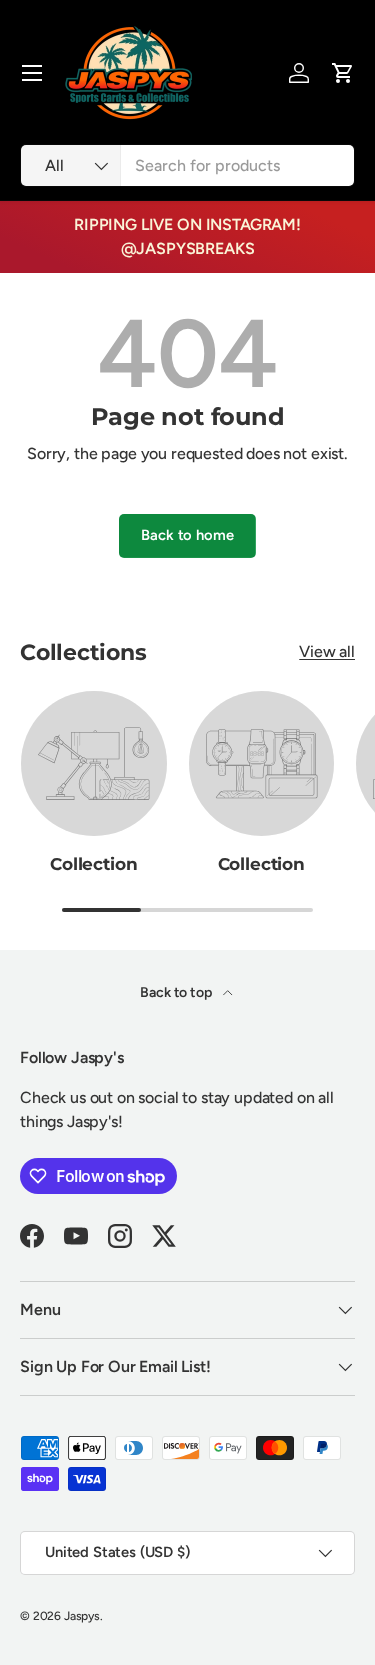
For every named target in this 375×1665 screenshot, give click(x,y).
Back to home (187, 535)
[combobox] (187, 165)
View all (327, 651)
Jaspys (82, 1616)
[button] (343, 73)
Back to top (177, 992)
